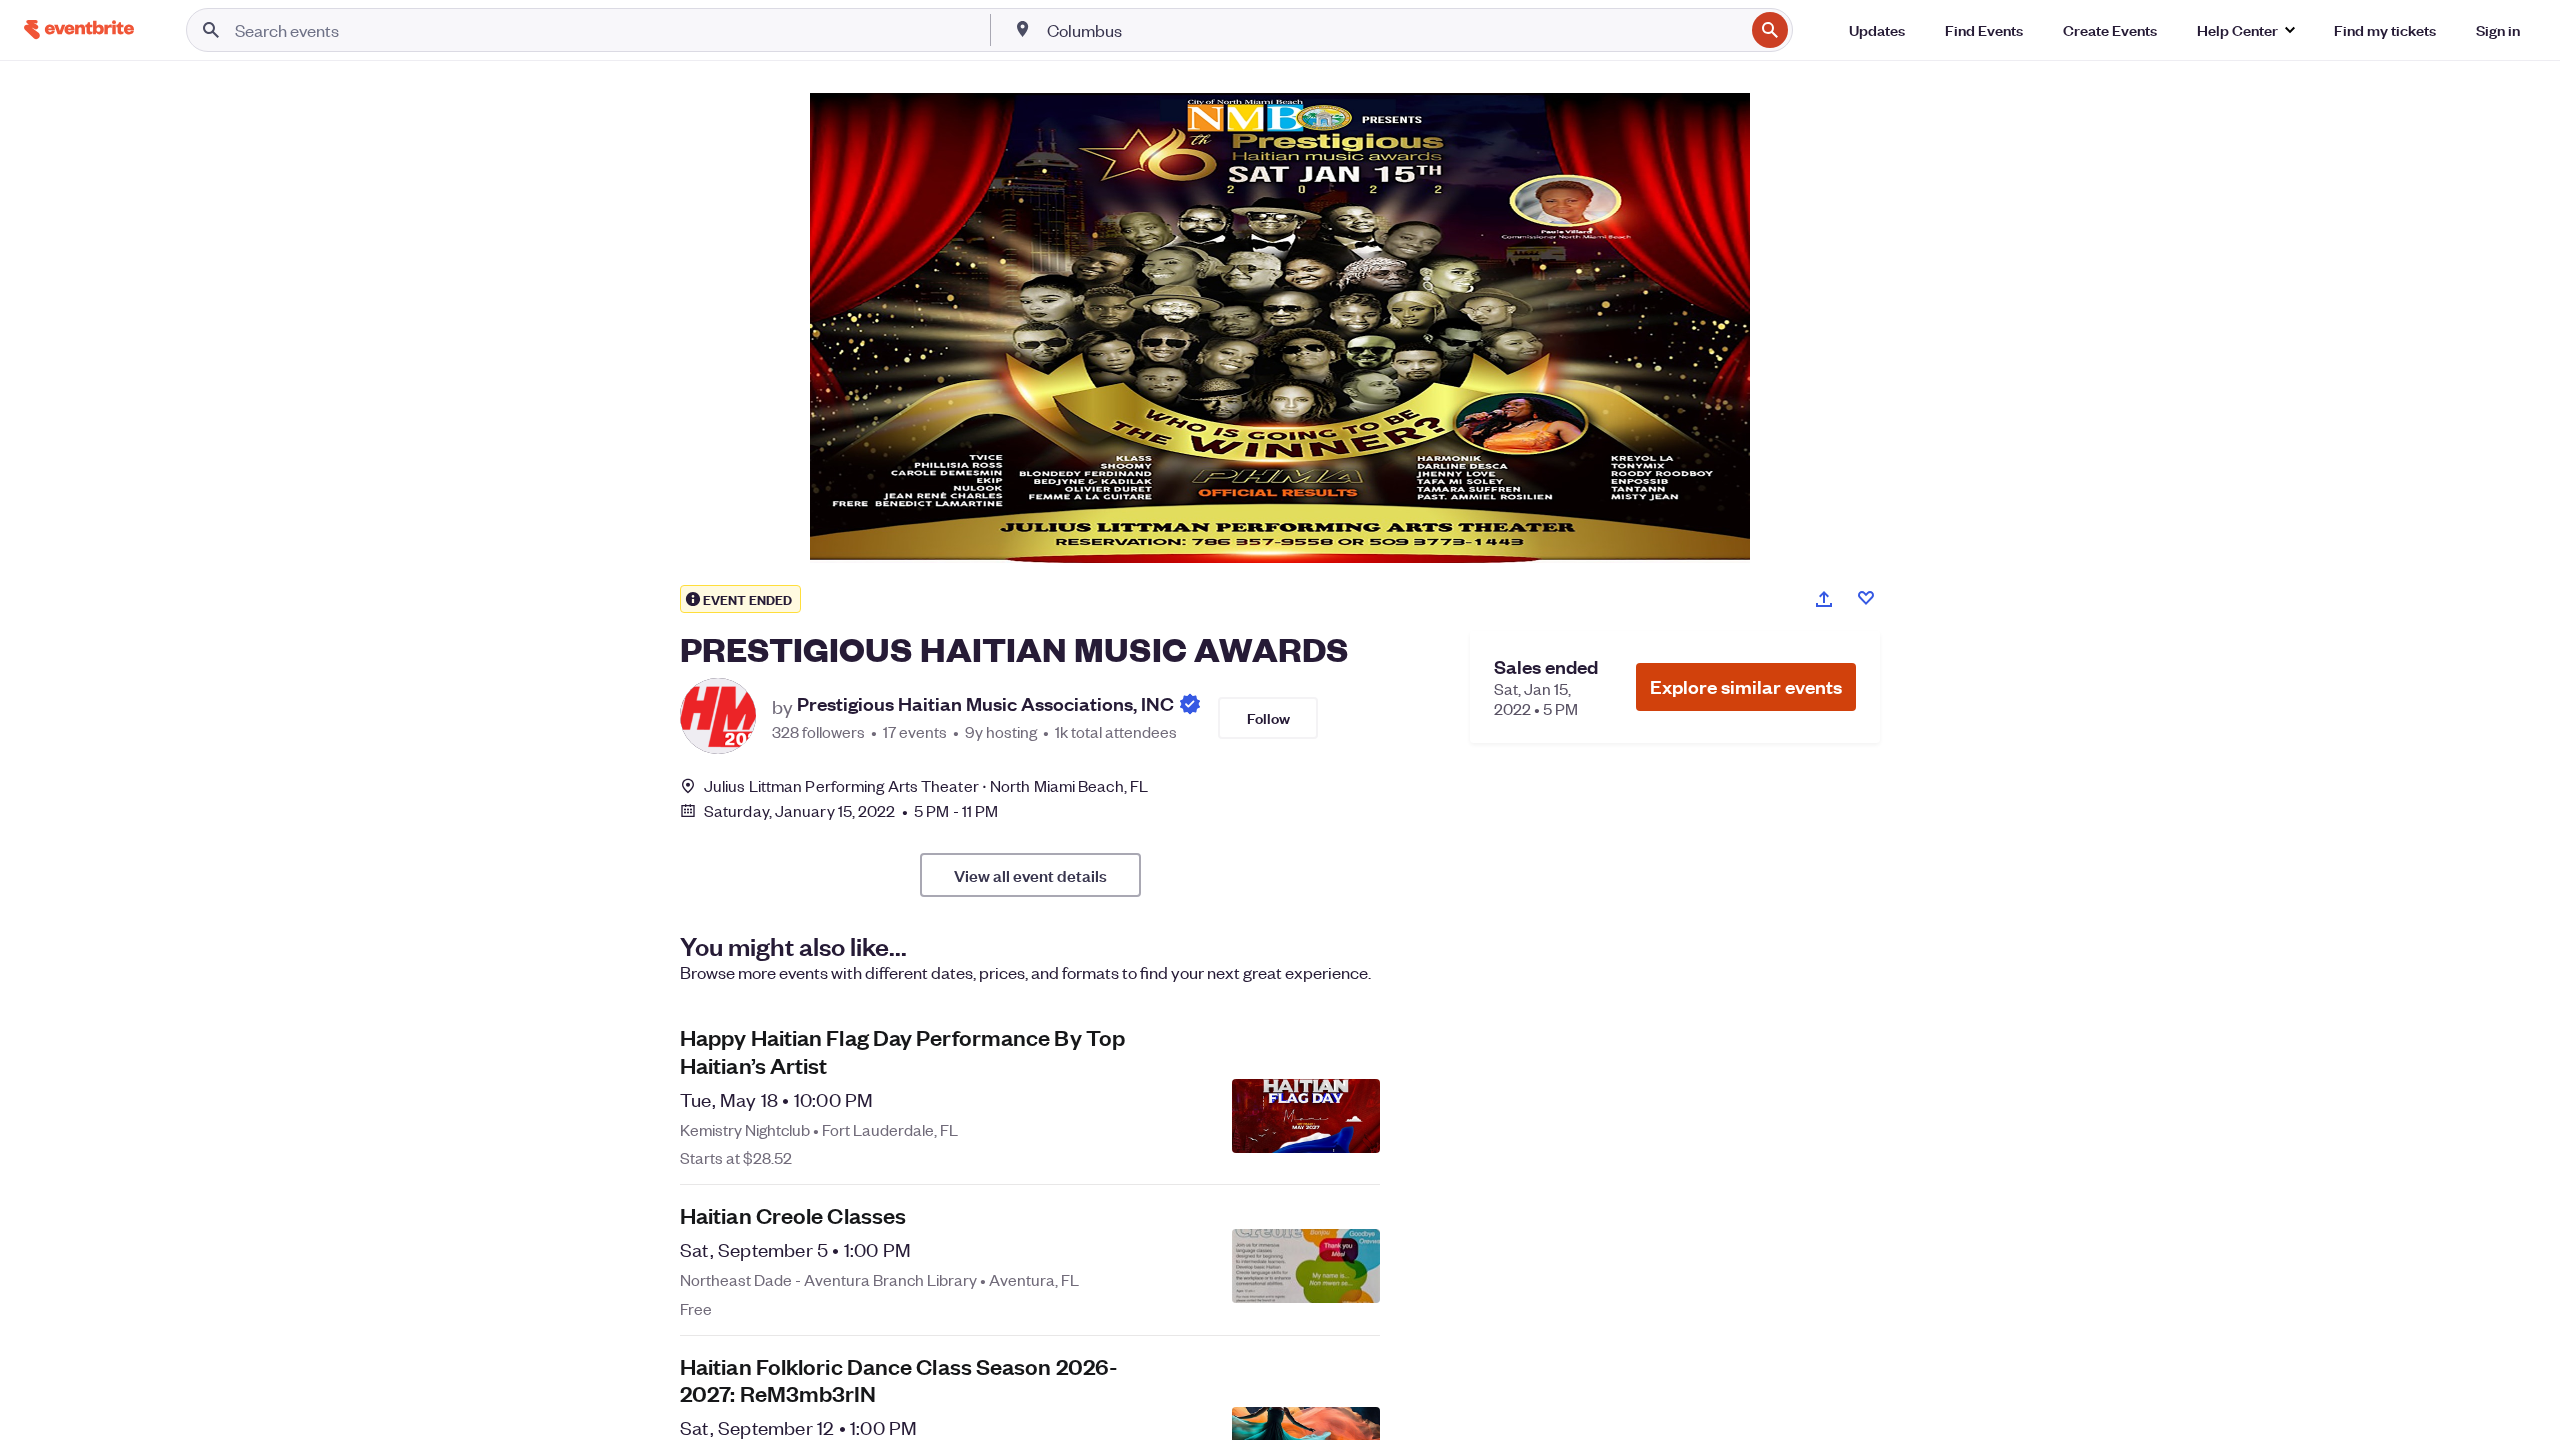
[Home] (79, 29)
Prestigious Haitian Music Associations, (985, 705)
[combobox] (1394, 30)
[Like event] (1866, 598)
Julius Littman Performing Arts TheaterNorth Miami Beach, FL (926, 785)
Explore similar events (1746, 686)
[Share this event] (1824, 599)
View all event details (1030, 875)
